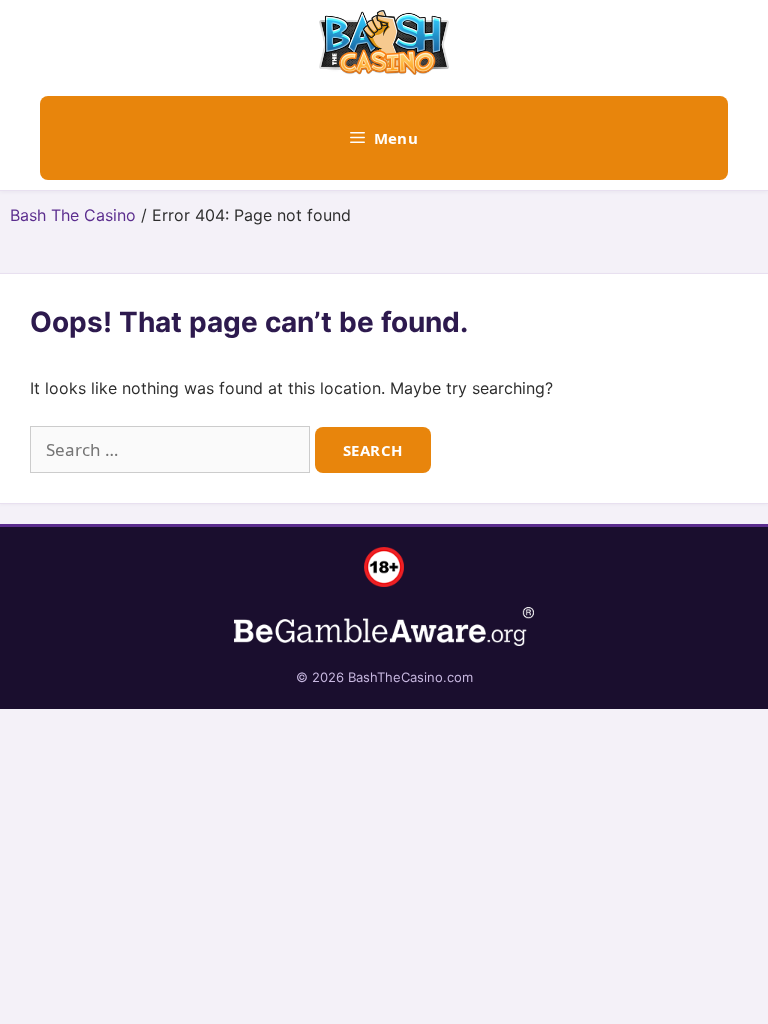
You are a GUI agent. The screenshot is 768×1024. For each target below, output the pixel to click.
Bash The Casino (73, 215)
